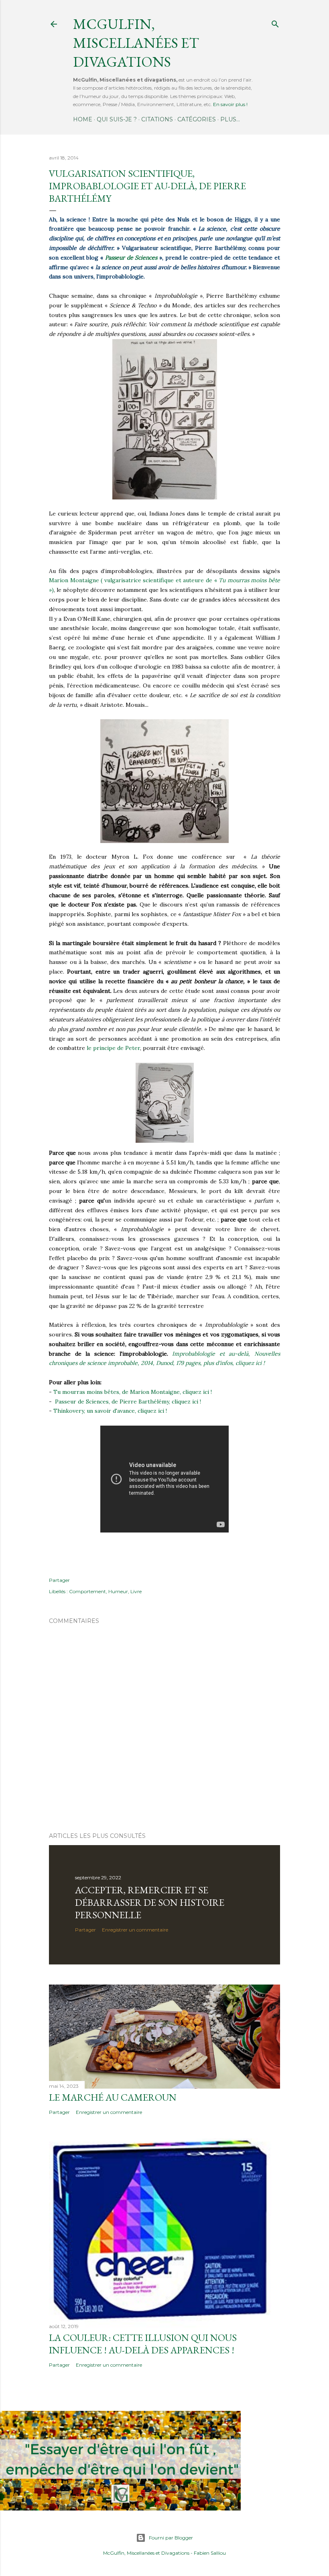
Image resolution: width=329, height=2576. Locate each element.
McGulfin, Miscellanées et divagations (136, 43)
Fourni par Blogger (171, 2538)
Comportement (87, 1591)
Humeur (118, 1591)
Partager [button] (59, 1580)
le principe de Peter (113, 1048)
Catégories (197, 119)
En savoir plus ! (230, 104)
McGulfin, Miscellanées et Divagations (146, 2553)
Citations (157, 119)
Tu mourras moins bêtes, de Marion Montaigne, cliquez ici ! (133, 1392)
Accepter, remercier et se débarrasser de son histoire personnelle (150, 1902)
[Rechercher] (275, 22)
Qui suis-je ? (117, 119)
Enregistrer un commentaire (135, 1930)
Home (83, 119)
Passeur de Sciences (131, 258)
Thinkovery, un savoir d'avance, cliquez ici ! (110, 1411)
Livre (136, 1591)
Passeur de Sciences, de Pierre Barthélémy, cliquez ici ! (128, 1402)
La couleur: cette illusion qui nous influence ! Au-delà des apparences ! (143, 2344)
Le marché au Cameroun (113, 2097)
